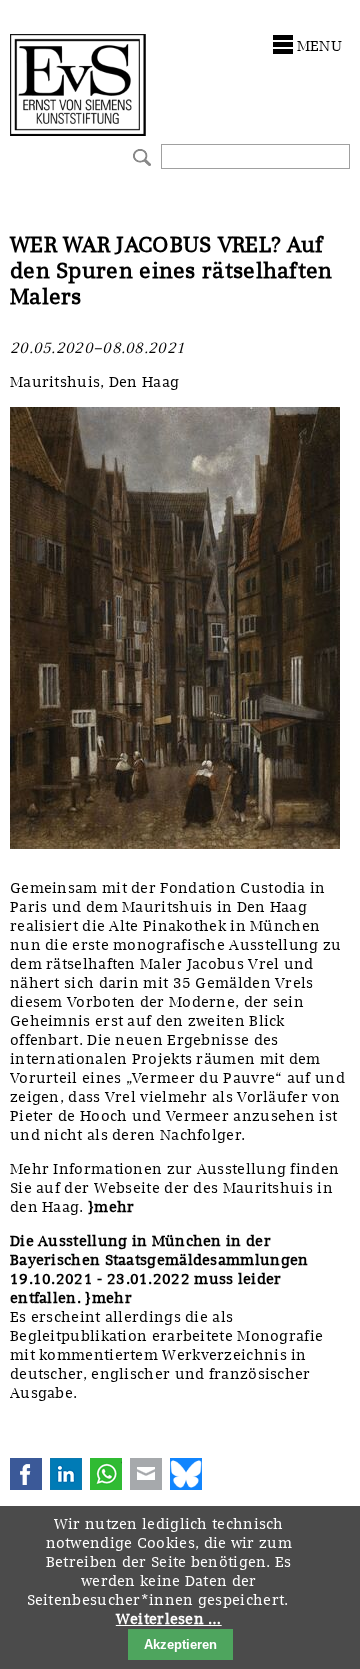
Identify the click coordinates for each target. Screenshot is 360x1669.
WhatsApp (106, 1474)
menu (319, 46)
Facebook (26, 1474)
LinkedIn (66, 1474)
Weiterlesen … (169, 1619)
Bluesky (186, 1474)
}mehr (111, 1207)
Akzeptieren (180, 1644)
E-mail (146, 1474)
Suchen (139, 155)
